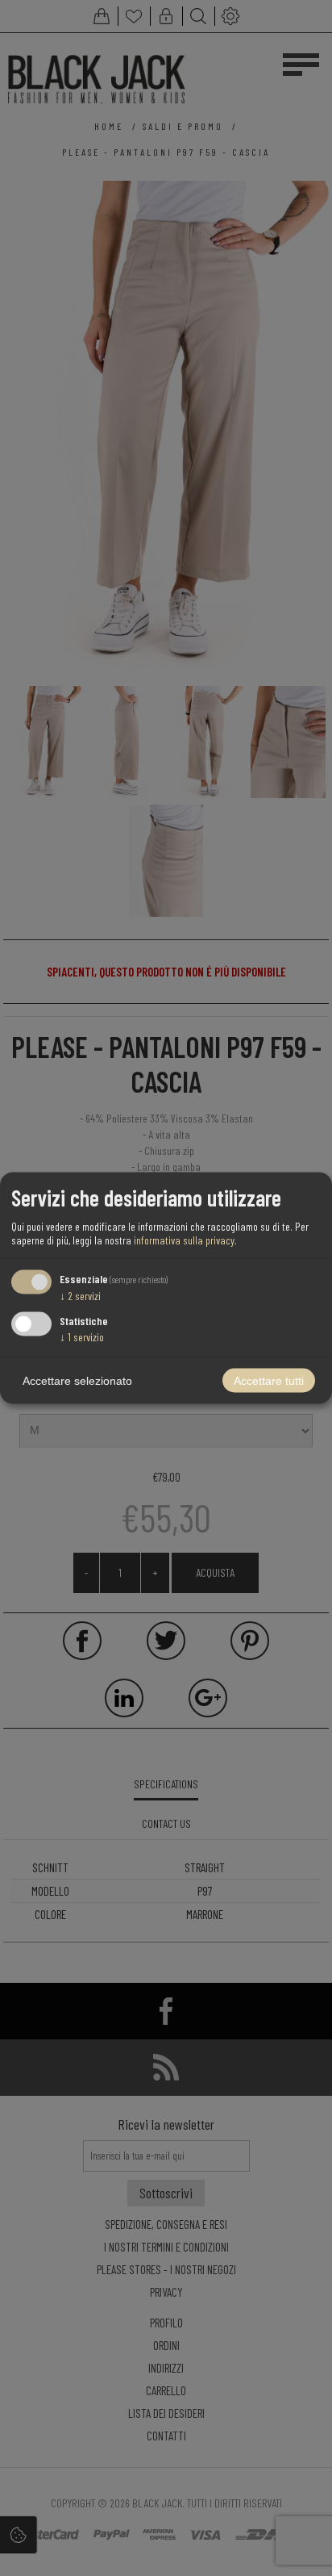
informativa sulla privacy (184, 1239)
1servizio (82, 1337)
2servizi (80, 1295)
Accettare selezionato (77, 1381)
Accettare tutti (269, 1381)
